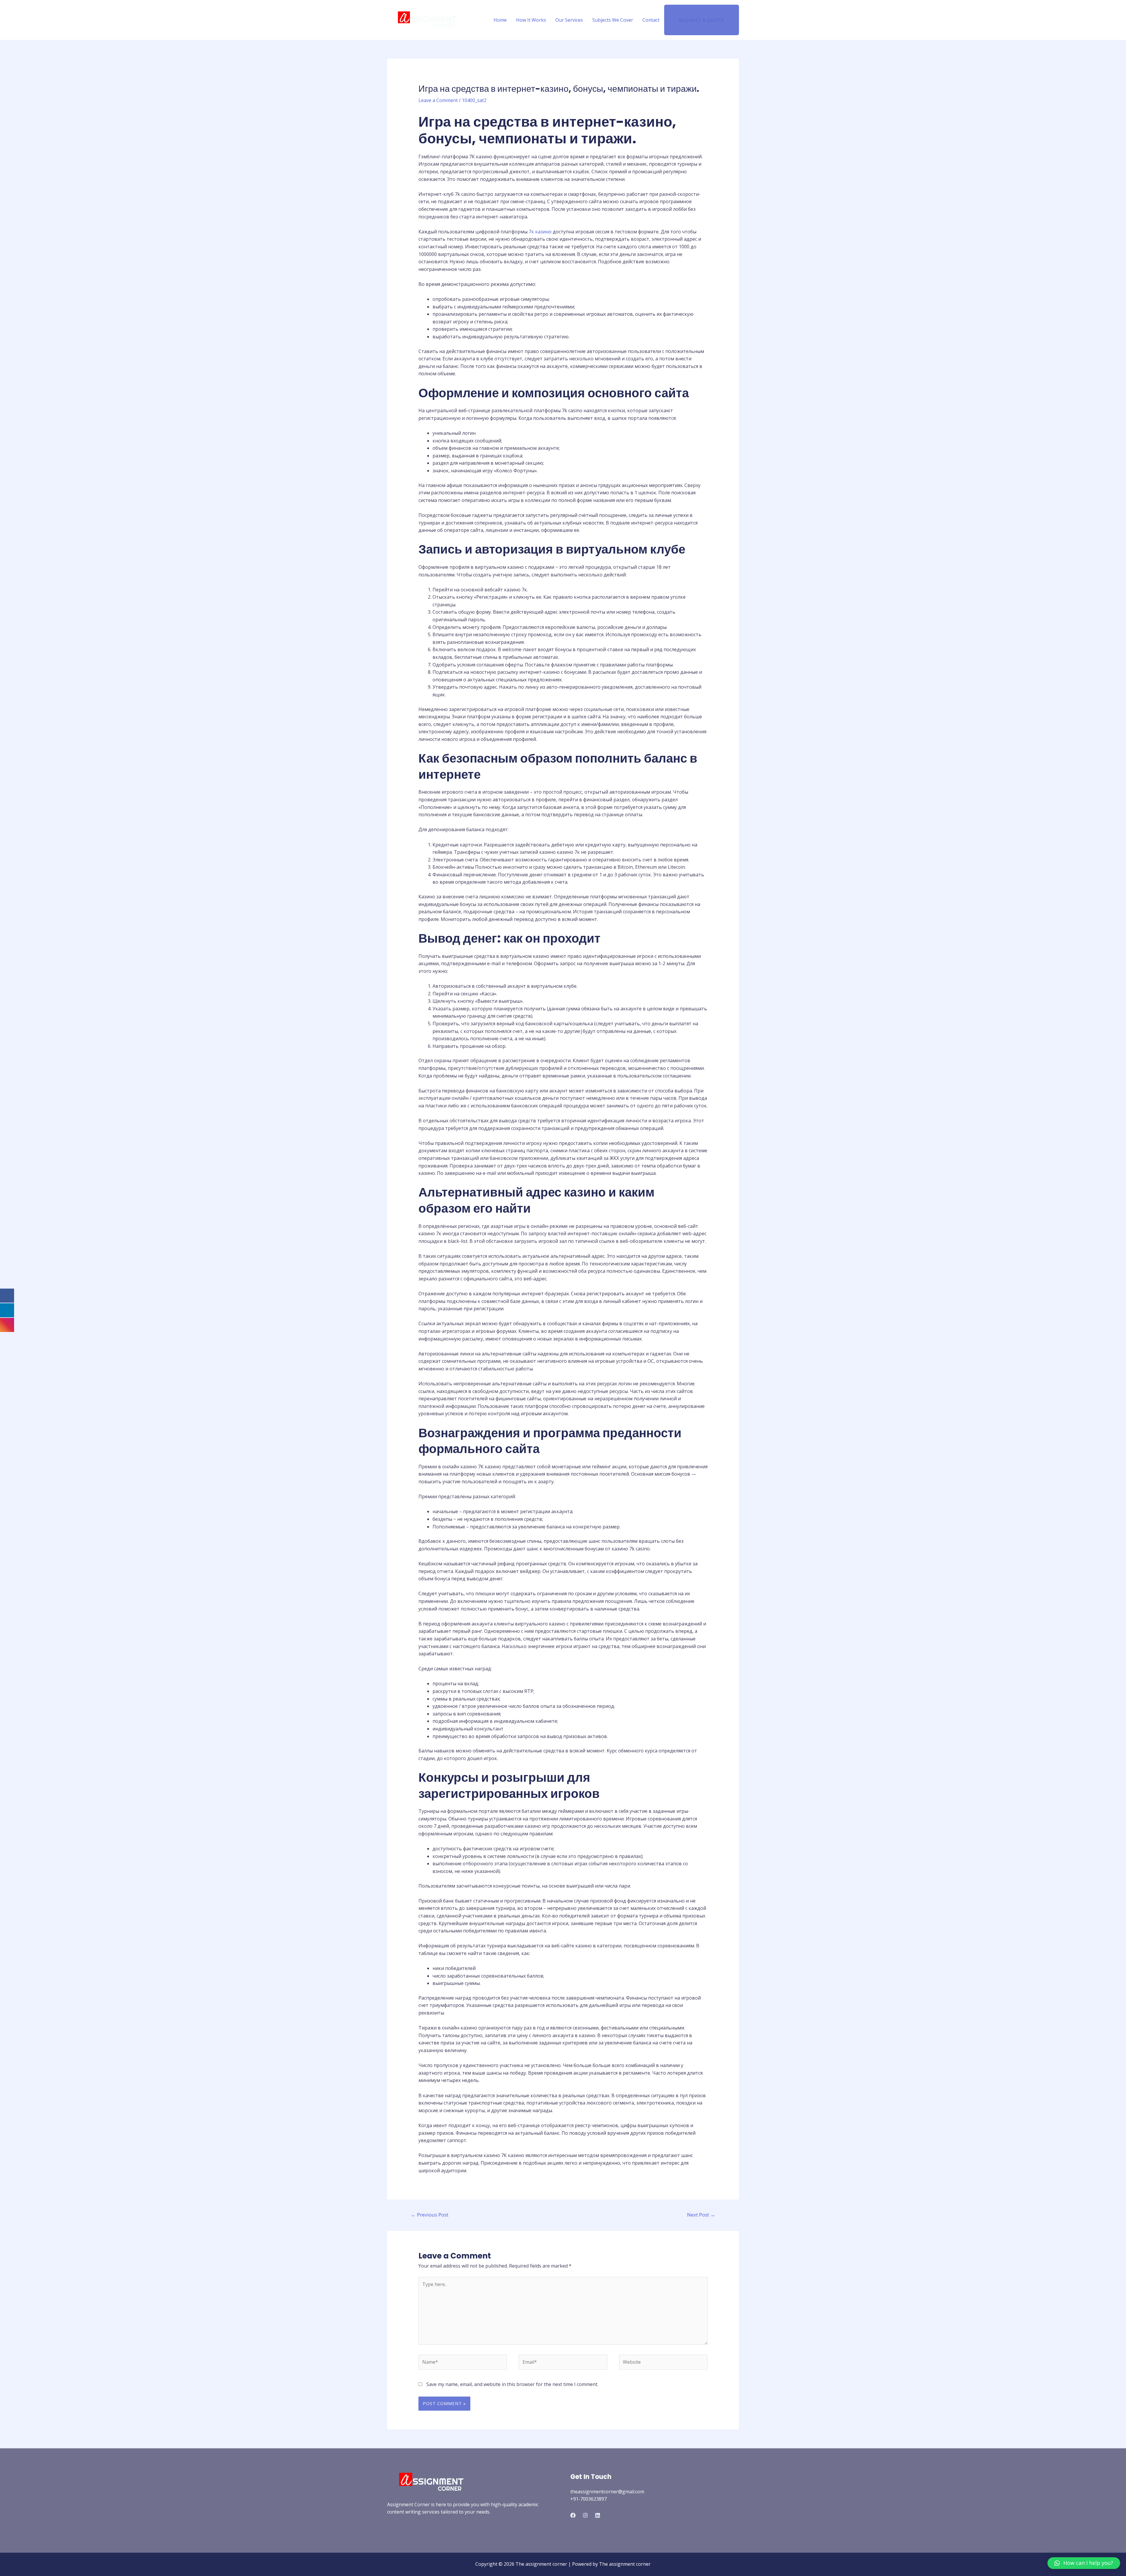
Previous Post (430, 2215)
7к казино (540, 232)
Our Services (569, 20)
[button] (1084, 2563)
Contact (651, 20)
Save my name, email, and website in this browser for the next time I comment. (512, 2384)
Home (500, 20)
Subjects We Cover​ (613, 20)
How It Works (531, 20)
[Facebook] (573, 2515)
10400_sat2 (474, 100)
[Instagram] (585, 2515)
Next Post (701, 2215)
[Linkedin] (598, 2515)
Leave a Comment (438, 100)
